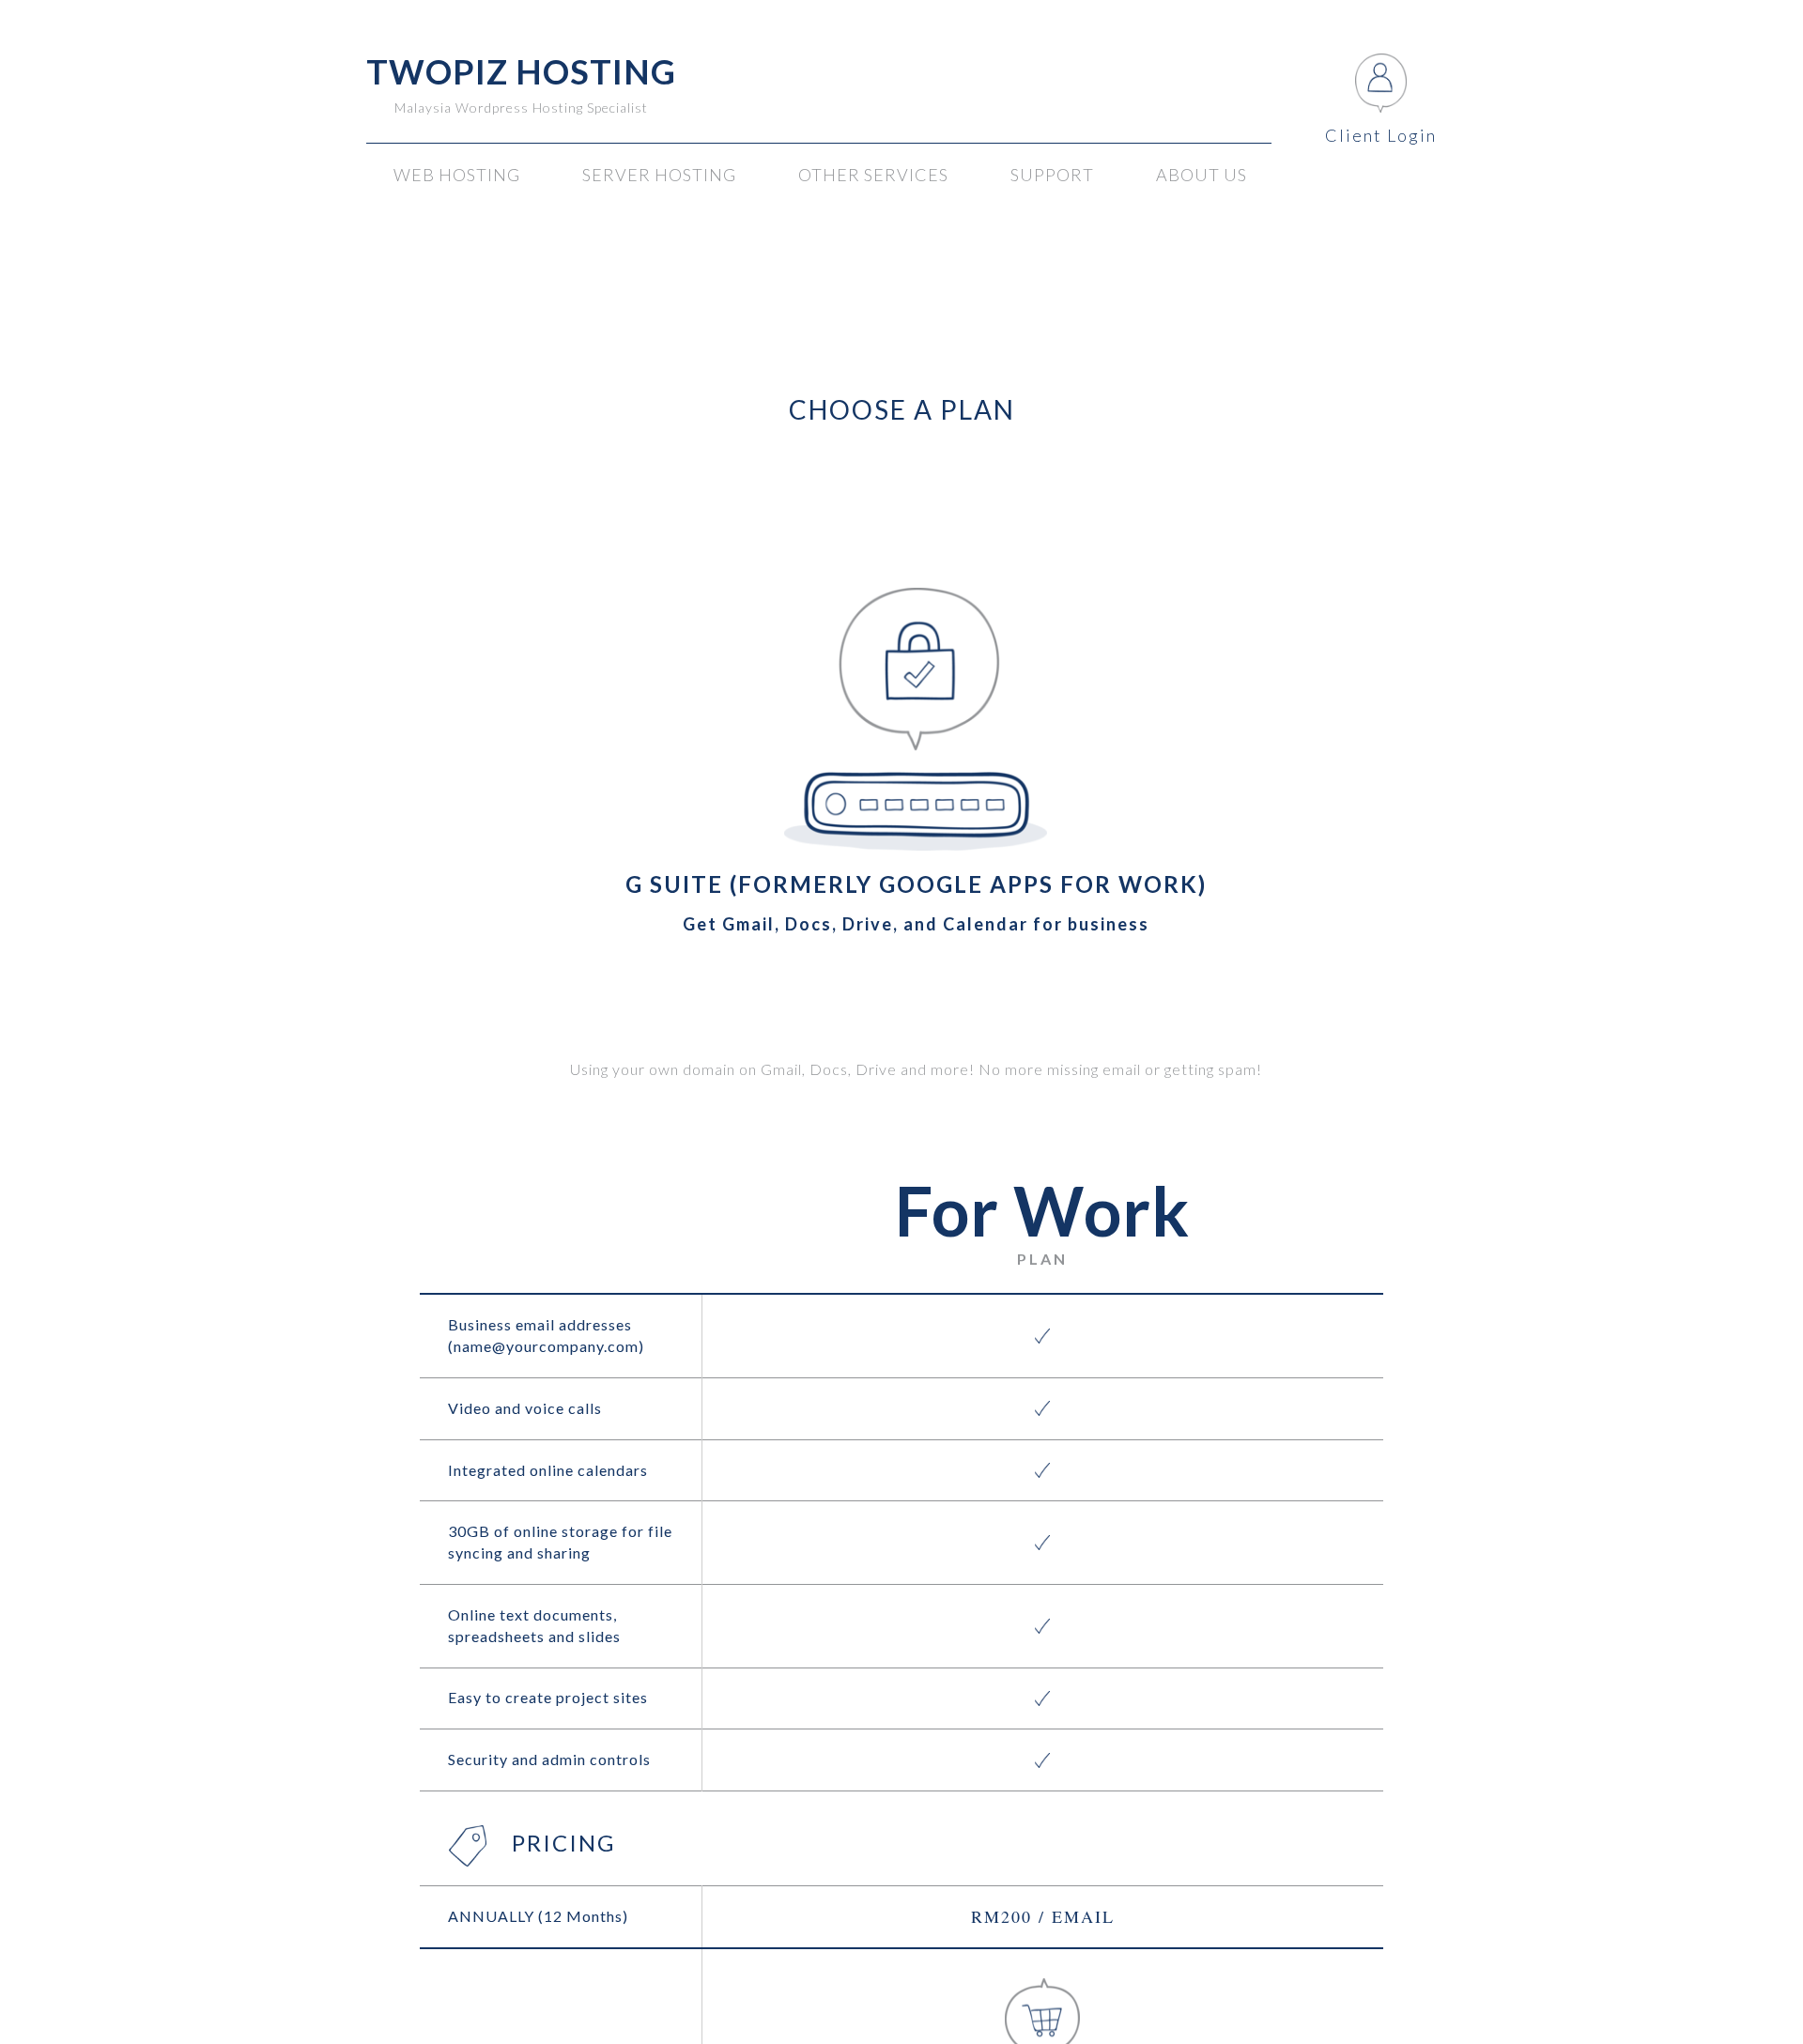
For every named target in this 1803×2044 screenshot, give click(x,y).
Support (1052, 175)
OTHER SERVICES (873, 175)
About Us (1202, 175)
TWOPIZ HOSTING (521, 71)
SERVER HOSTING (659, 175)
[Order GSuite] (1042, 2013)
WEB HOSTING (457, 175)
